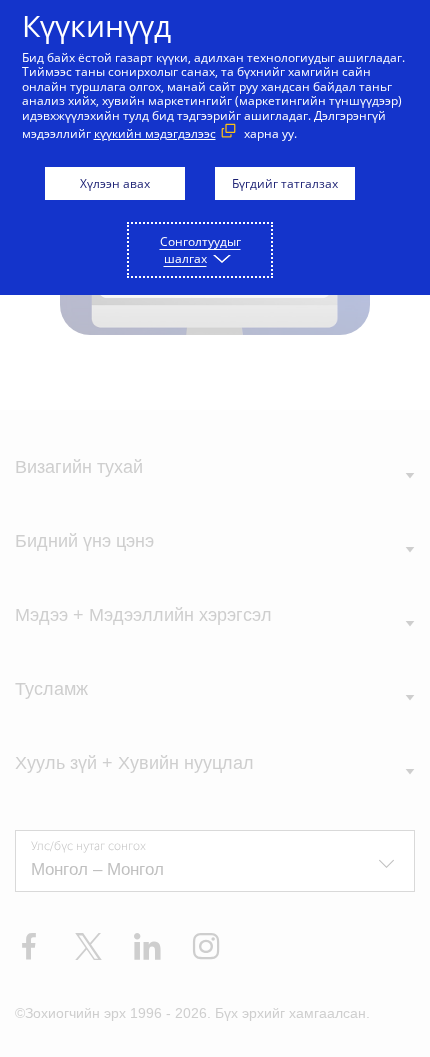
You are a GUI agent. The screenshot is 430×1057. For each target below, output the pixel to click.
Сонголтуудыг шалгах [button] (200, 250)
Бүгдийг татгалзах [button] (285, 183)
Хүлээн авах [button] (115, 183)
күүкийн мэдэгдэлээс (155, 133)
